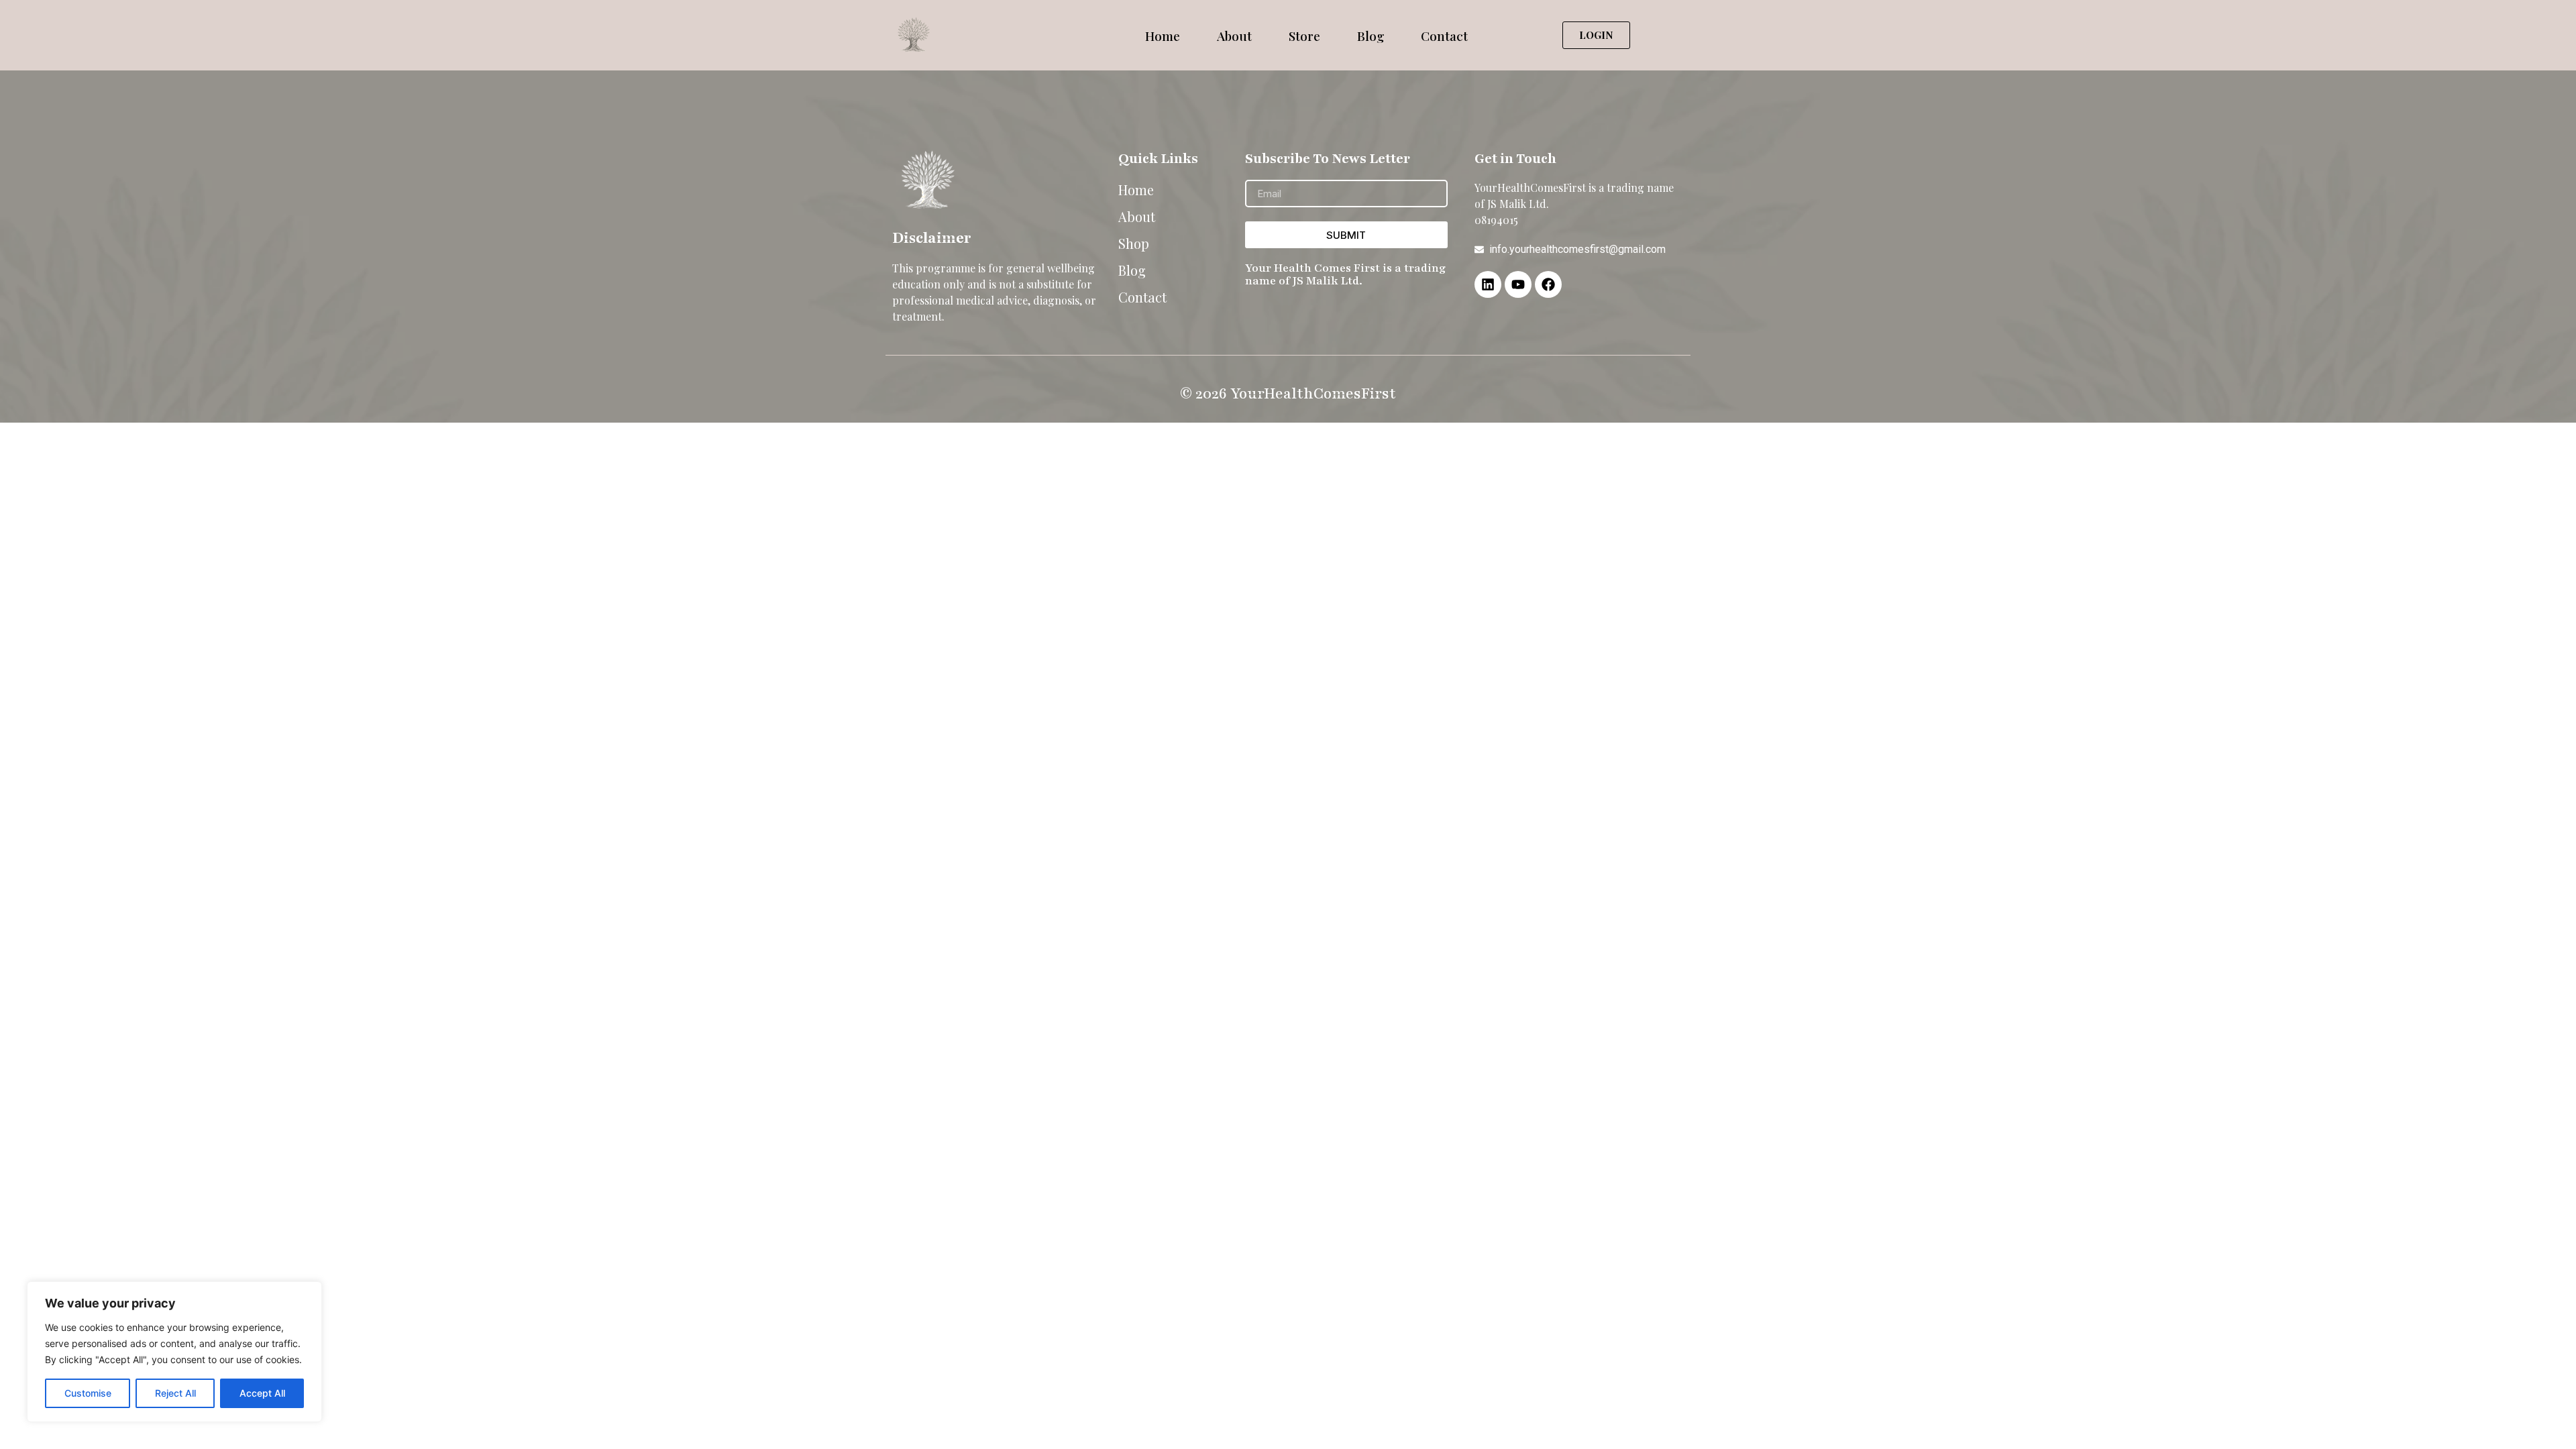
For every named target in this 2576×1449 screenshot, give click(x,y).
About (1234, 36)
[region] (174, 1352)
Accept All (262, 1393)
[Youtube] (1518, 284)
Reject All (175, 1393)
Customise (88, 1393)
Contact (1444, 36)
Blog (1371, 36)
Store (1304, 36)
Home (1163, 36)
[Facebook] (1548, 284)
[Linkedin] (1488, 284)
